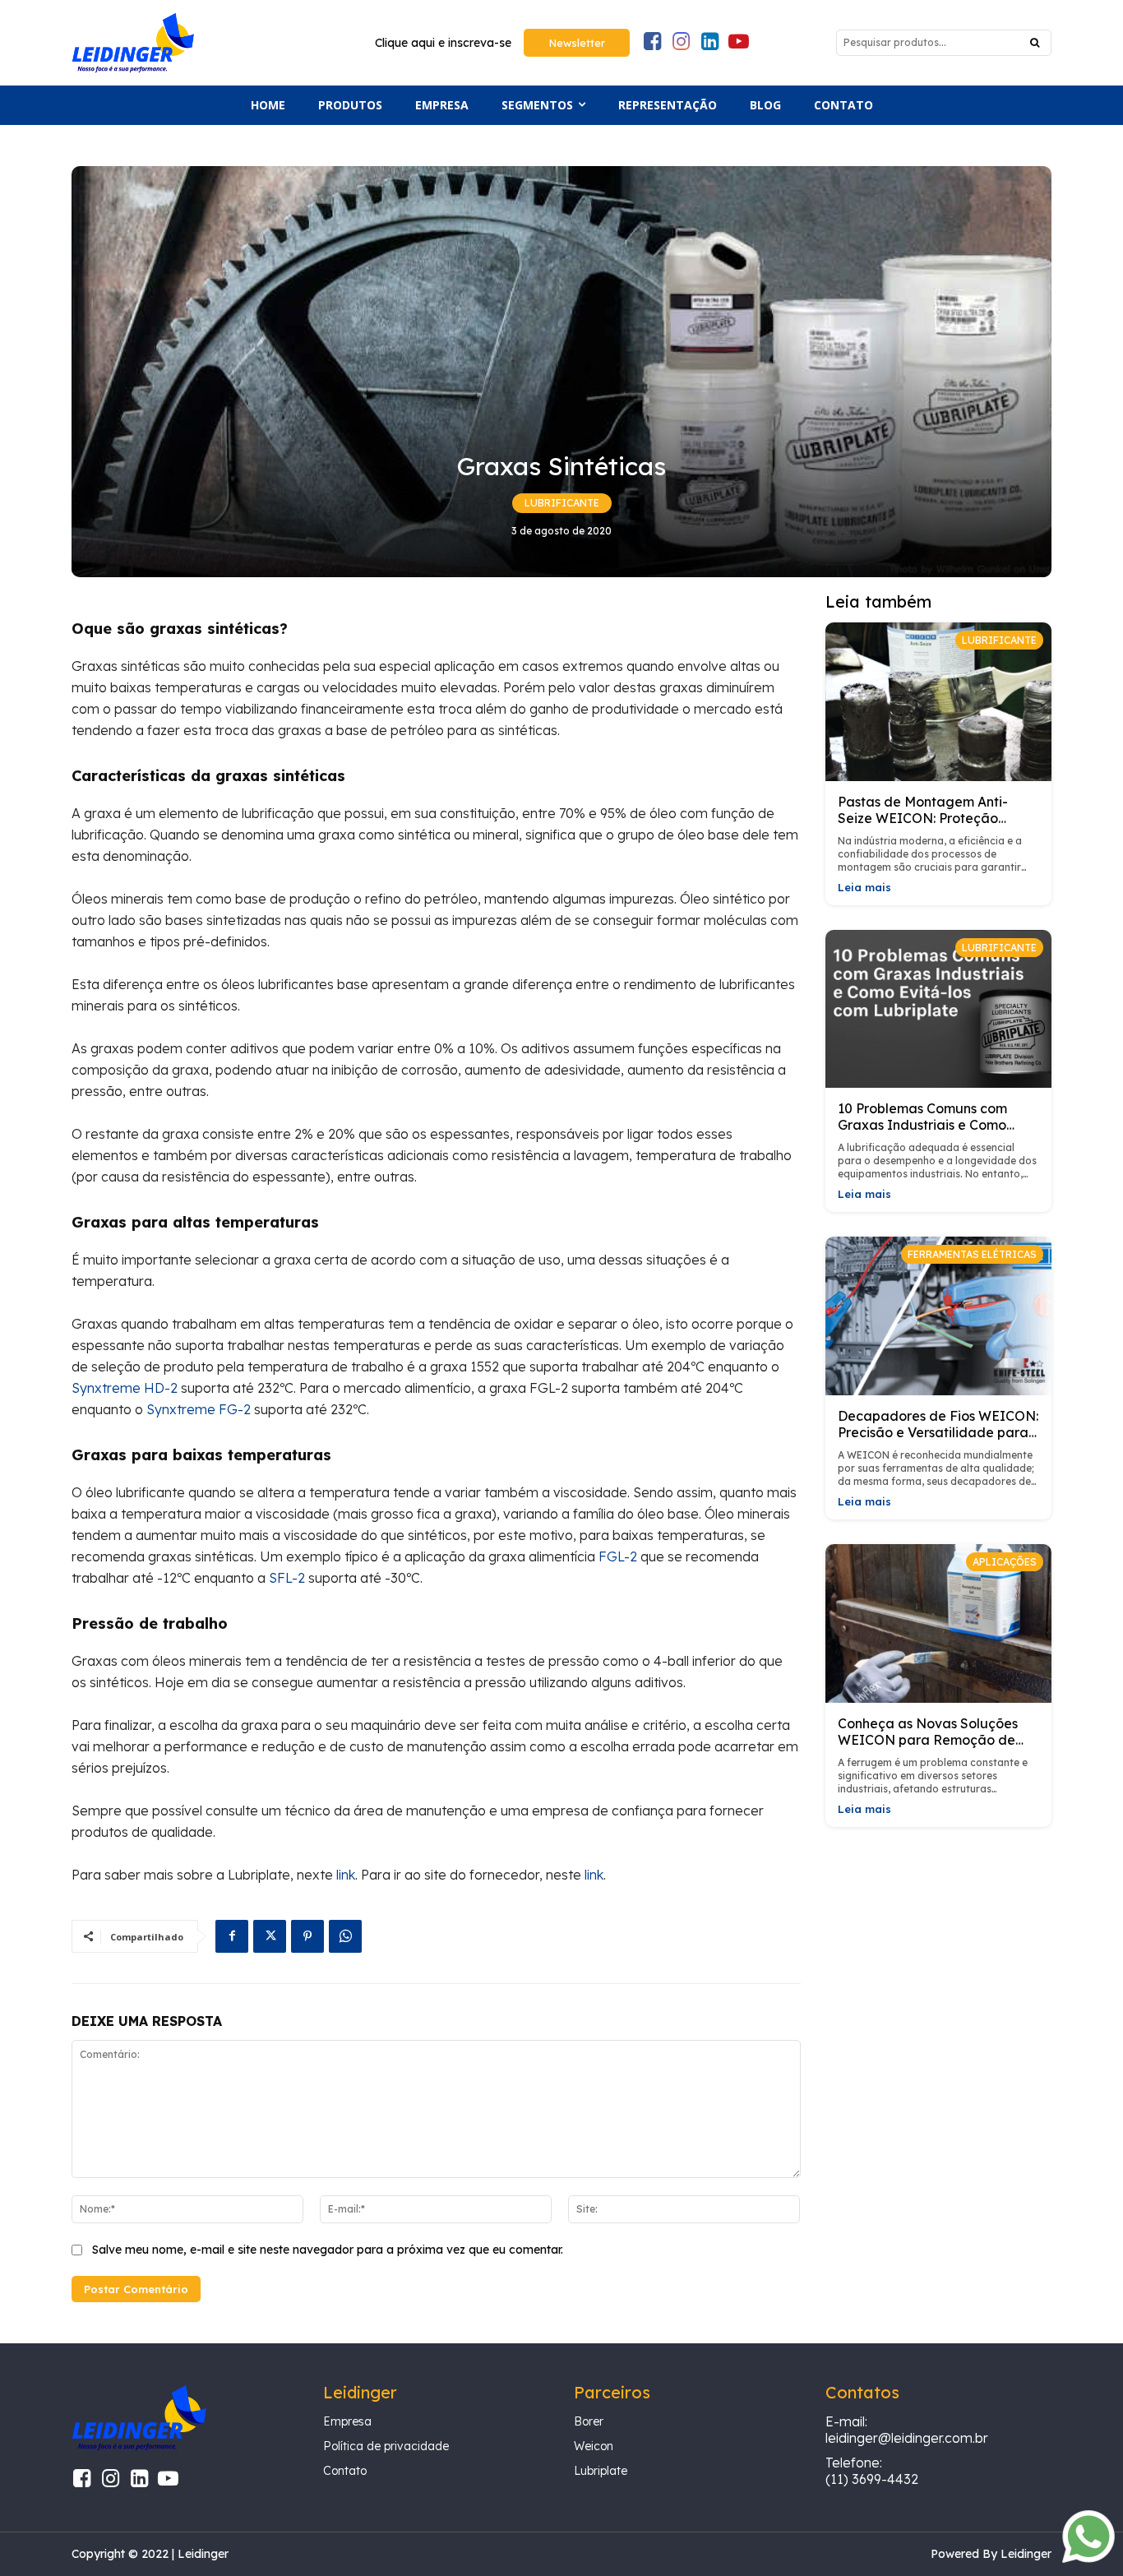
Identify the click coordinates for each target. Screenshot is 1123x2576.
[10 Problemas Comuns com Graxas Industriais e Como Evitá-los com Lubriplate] (939, 1009)
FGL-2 (618, 1556)
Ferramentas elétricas (972, 1254)
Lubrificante (562, 503)
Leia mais (864, 888)
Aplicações (1005, 1562)
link (346, 1875)
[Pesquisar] (1035, 43)
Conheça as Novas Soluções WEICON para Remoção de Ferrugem (928, 1740)
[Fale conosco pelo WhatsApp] (1088, 2559)
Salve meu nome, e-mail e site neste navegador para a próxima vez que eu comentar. (328, 2250)
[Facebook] (232, 1936)
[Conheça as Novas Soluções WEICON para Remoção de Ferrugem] (939, 1623)
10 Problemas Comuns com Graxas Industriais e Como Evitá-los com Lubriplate (922, 1125)
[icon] (652, 44)
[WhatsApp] (345, 1936)
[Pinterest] (307, 1936)
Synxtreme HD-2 (125, 1388)
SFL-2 (287, 1578)
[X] (270, 1936)
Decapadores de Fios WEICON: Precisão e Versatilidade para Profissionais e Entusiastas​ (938, 1432)
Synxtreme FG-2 (199, 1409)
